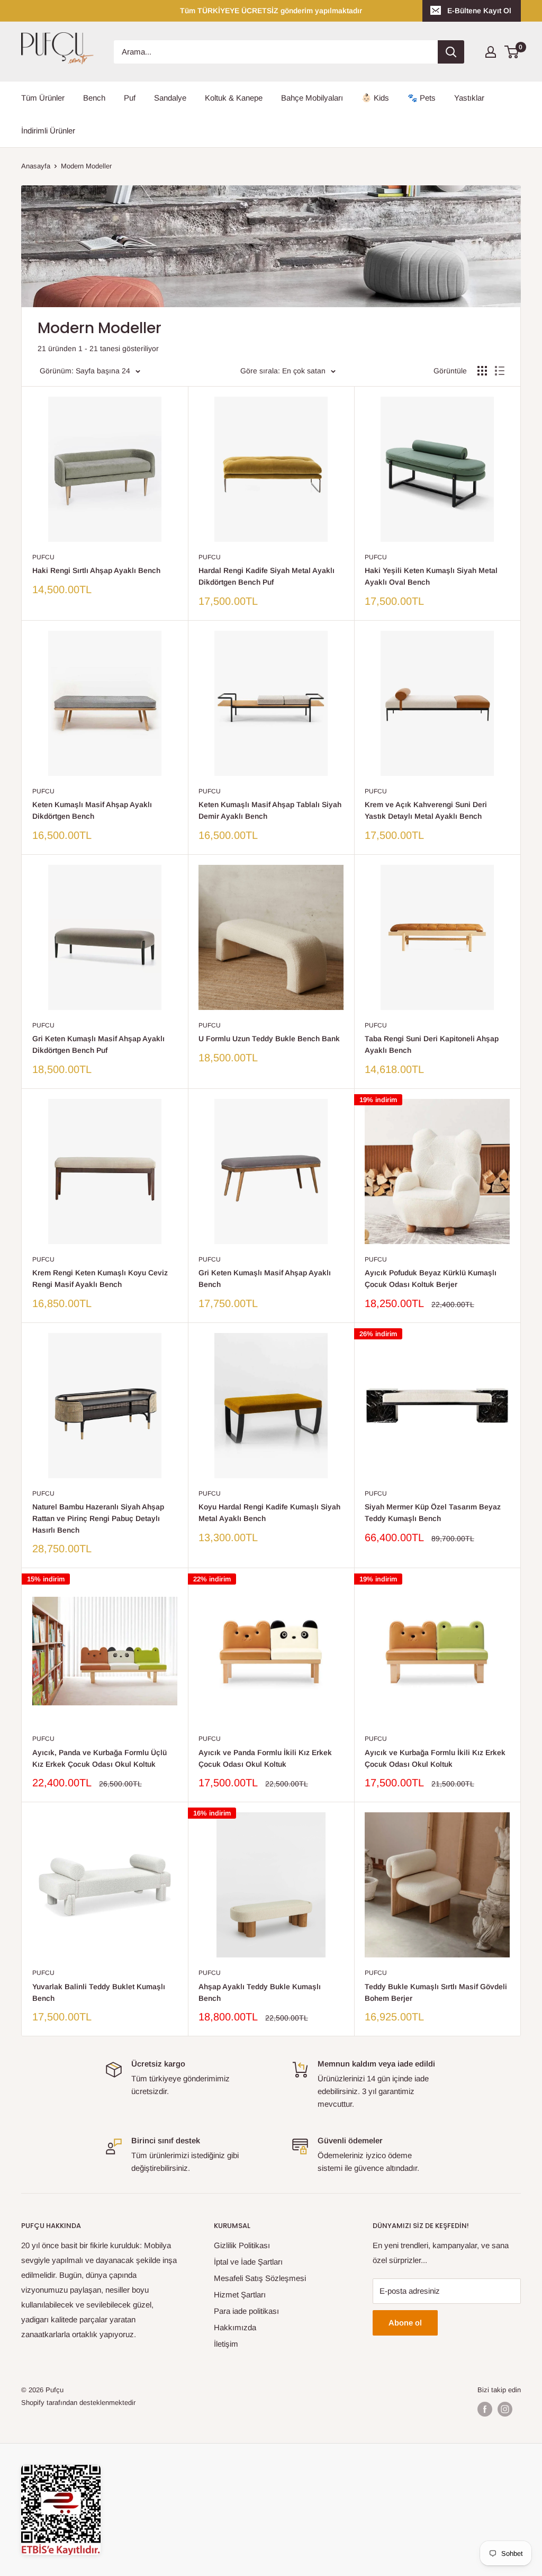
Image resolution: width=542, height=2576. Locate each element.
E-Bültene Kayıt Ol (479, 11)
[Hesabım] (491, 52)
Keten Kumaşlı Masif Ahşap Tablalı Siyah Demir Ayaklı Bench (270, 810)
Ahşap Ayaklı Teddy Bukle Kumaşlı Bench (260, 1992)
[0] (512, 52)
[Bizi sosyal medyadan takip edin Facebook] (485, 2409)
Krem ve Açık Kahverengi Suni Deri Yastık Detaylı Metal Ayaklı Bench (426, 810)
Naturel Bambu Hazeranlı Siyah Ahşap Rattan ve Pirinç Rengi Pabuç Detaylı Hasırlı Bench (98, 1518)
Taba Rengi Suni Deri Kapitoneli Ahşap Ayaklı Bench (432, 1044)
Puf (130, 98)
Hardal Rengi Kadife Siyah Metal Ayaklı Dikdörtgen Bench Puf (267, 576)
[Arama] (451, 52)
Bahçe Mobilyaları (312, 98)
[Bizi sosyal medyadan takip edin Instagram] (505, 2409)
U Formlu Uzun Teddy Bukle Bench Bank (269, 1039)
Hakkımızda (235, 2327)
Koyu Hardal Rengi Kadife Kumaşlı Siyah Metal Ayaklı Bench (269, 1513)
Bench (94, 98)
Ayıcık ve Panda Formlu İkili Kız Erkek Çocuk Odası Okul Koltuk (265, 1758)
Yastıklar (469, 98)
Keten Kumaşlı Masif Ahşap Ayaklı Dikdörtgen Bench (92, 810)
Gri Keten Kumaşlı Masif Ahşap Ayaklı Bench (265, 1278)
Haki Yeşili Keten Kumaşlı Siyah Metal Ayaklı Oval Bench (431, 576)
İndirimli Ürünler (48, 131)
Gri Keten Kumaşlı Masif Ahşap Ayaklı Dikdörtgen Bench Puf (98, 1044)
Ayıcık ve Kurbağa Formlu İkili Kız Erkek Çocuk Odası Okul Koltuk (435, 1758)
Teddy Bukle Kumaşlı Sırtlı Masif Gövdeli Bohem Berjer (436, 1992)
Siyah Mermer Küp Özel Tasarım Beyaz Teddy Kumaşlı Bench (433, 1513)
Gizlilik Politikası (242, 2245)
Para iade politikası (246, 2311)
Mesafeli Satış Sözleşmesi (260, 2278)
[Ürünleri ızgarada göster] (482, 371)
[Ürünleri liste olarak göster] (500, 371)
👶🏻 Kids (375, 98)
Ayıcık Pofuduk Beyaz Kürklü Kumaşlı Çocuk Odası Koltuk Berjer (431, 1278)
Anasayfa (36, 166)
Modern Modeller (86, 166)
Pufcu (43, 557)
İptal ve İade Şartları (248, 2262)
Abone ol (405, 2323)
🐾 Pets (422, 98)
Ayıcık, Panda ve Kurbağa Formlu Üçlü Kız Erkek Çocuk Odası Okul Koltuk (100, 1758)
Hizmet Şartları (240, 2295)
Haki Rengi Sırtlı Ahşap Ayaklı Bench (96, 570)
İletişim (226, 2344)
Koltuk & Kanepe (234, 98)
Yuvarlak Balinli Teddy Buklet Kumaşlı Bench (99, 1992)
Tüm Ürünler (43, 98)
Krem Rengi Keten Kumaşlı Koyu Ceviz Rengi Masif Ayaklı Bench (100, 1278)
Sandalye (170, 98)
